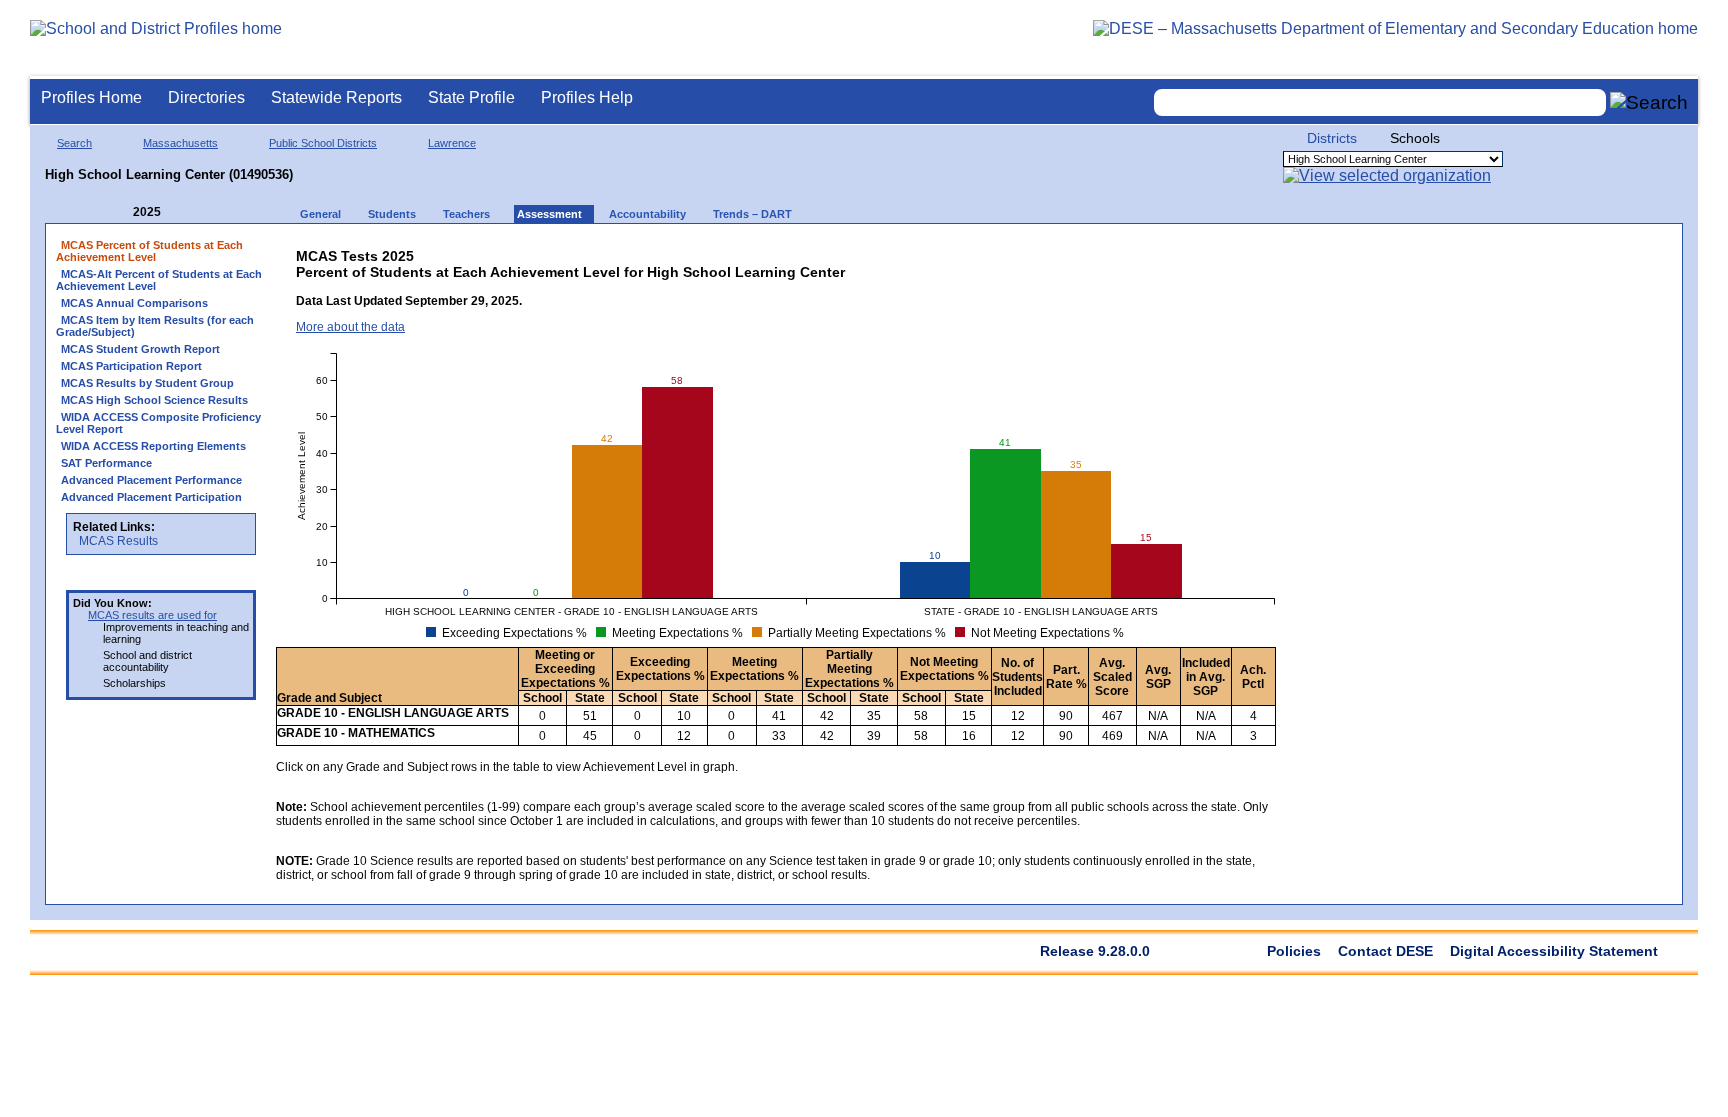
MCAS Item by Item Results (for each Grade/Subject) (155, 326)
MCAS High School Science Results (154, 400)
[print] (1120, 251)
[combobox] (1380, 102)
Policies (1294, 951)
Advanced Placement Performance (151, 480)
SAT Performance (106, 463)
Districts (1332, 138)
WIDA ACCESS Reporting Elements (153, 446)
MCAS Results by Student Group (147, 383)
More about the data (350, 327)
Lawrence (452, 143)
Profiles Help (587, 97)
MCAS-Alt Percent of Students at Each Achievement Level (159, 280)
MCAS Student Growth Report (140, 349)
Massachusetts (180, 143)
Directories (206, 97)
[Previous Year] (119, 212)
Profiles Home (91, 97)
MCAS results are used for (152, 615)
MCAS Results (118, 541)
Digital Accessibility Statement (1554, 951)
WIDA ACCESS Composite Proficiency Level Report (158, 423)
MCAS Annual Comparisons (134, 303)
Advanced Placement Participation (151, 497)
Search (74, 143)
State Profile (471, 97)
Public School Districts (323, 143)
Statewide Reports (336, 97)
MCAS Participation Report (131, 366)
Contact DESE (1385, 951)
